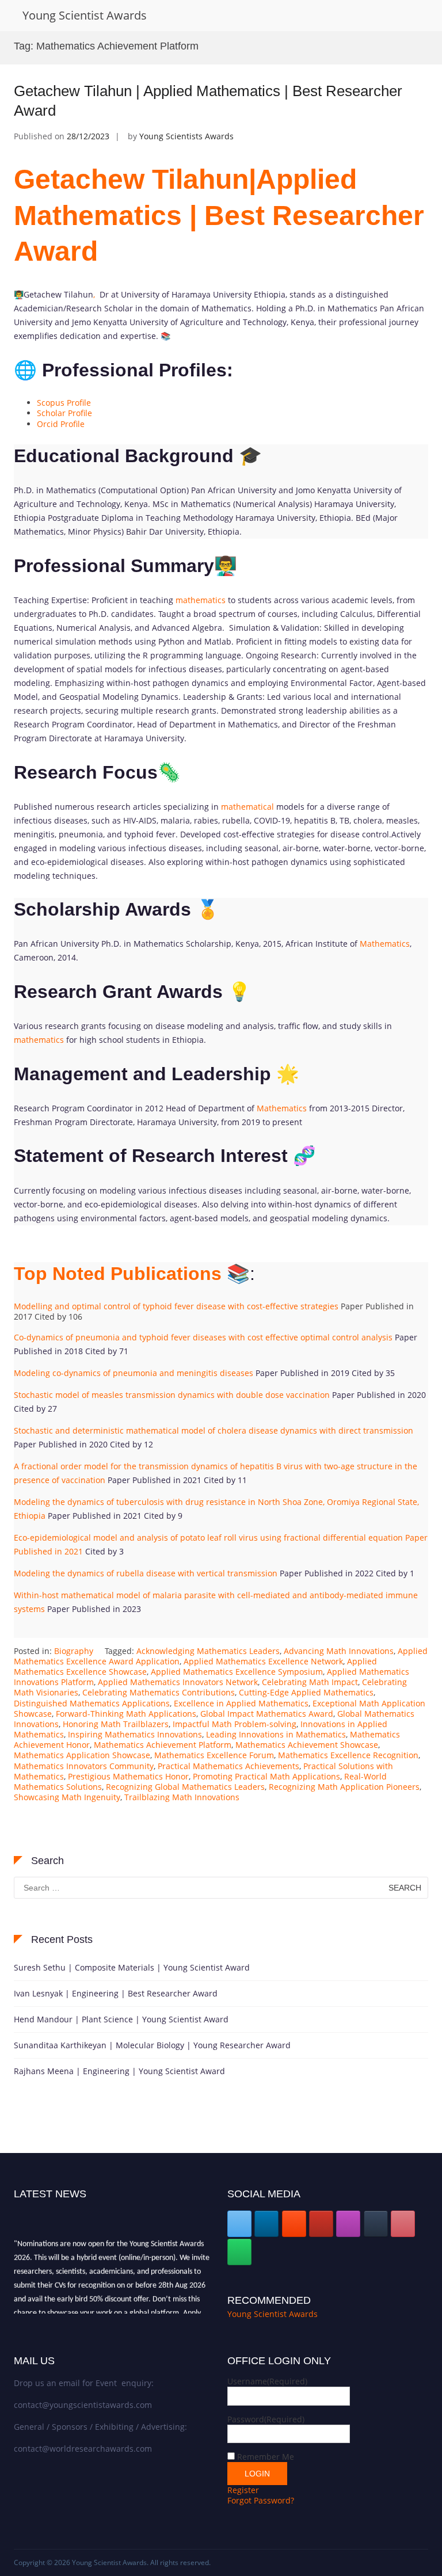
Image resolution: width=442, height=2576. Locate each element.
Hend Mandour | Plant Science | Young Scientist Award (121, 2019)
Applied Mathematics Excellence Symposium (237, 1672)
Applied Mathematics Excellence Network (263, 1661)
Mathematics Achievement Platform (163, 1745)
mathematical (247, 807)
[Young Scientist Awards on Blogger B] (294, 2224)
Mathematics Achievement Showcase (307, 1745)
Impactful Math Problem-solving (235, 1724)
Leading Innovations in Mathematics (276, 1734)
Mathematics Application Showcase (82, 1755)
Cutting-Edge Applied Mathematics (306, 1692)
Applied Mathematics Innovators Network (178, 1682)
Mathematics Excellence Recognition (348, 1755)
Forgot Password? (261, 2500)
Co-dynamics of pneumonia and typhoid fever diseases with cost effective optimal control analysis (203, 1337)
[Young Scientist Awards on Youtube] (321, 2224)
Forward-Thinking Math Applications (126, 1714)
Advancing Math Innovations (339, 1651)
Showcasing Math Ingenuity (67, 1797)
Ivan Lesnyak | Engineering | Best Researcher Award (116, 1993)
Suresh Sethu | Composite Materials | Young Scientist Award (132, 1967)
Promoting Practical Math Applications (266, 1776)
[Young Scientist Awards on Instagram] (348, 2224)
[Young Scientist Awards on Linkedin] (266, 2224)
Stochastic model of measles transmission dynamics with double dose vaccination (172, 1395)
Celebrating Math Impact (310, 1682)
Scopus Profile (64, 403)
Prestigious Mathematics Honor (128, 1776)
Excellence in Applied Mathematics (241, 1703)
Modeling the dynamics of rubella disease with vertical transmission (146, 1573)
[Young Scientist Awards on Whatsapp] (239, 2252)
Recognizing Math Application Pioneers (344, 1787)
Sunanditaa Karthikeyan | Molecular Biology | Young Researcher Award (152, 2045)
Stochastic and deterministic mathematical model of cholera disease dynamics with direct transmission (214, 1430)
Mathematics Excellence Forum (214, 1755)
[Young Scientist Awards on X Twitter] (239, 2224)
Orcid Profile (61, 424)
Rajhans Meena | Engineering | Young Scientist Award (119, 2071)
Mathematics (385, 944)
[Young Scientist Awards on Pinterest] (403, 2224)
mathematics (201, 600)
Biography (74, 1651)
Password (266, 2419)
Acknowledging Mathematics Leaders (208, 1651)
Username (267, 2381)
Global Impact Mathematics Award (267, 1714)
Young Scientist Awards (85, 15)
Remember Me (266, 2457)
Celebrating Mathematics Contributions (159, 1692)
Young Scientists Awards (186, 136)
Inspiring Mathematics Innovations (135, 1734)
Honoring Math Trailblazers (116, 1724)
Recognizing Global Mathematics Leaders (185, 1787)
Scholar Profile (64, 413)
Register (243, 2490)
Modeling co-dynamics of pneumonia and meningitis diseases (134, 1373)
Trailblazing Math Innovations (182, 1797)
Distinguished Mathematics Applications (92, 1703)
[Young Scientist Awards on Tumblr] (376, 2224)
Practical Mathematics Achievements (228, 1766)
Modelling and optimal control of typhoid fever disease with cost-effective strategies (176, 1306)
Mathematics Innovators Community (84, 1766)
